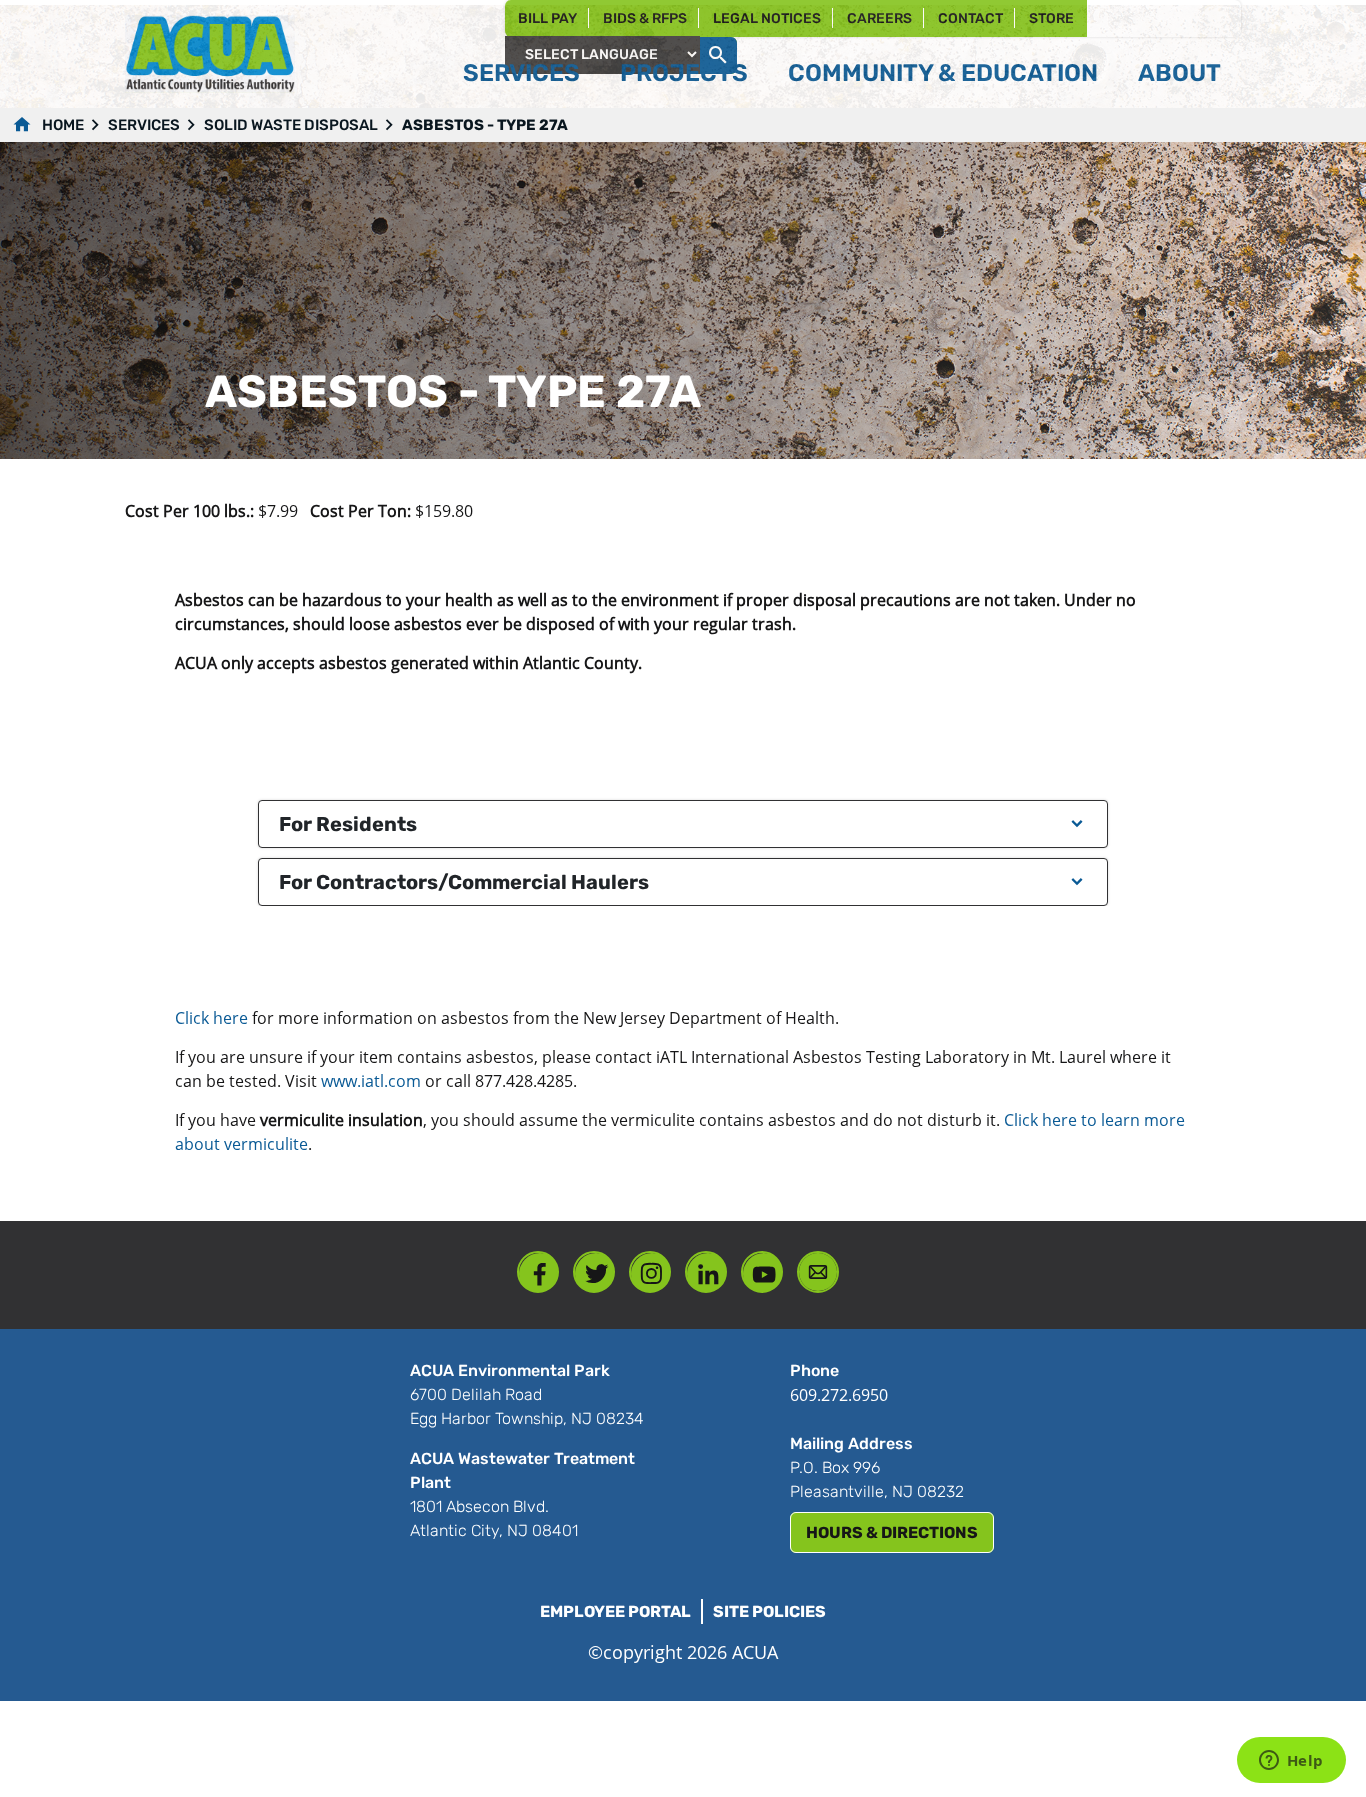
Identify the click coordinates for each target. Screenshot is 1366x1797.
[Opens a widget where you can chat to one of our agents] (1291, 1762)
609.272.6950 (839, 1395)
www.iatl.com (373, 1081)
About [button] (1179, 73)
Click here (211, 1018)
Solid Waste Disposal (291, 125)
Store (1051, 18)
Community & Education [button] (943, 73)
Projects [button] (684, 73)
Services (144, 125)
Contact (970, 18)
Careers (879, 18)
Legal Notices (767, 18)
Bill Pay (547, 18)
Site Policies (769, 1611)
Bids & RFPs (645, 18)
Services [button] (521, 73)
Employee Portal (615, 1611)
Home (63, 125)
